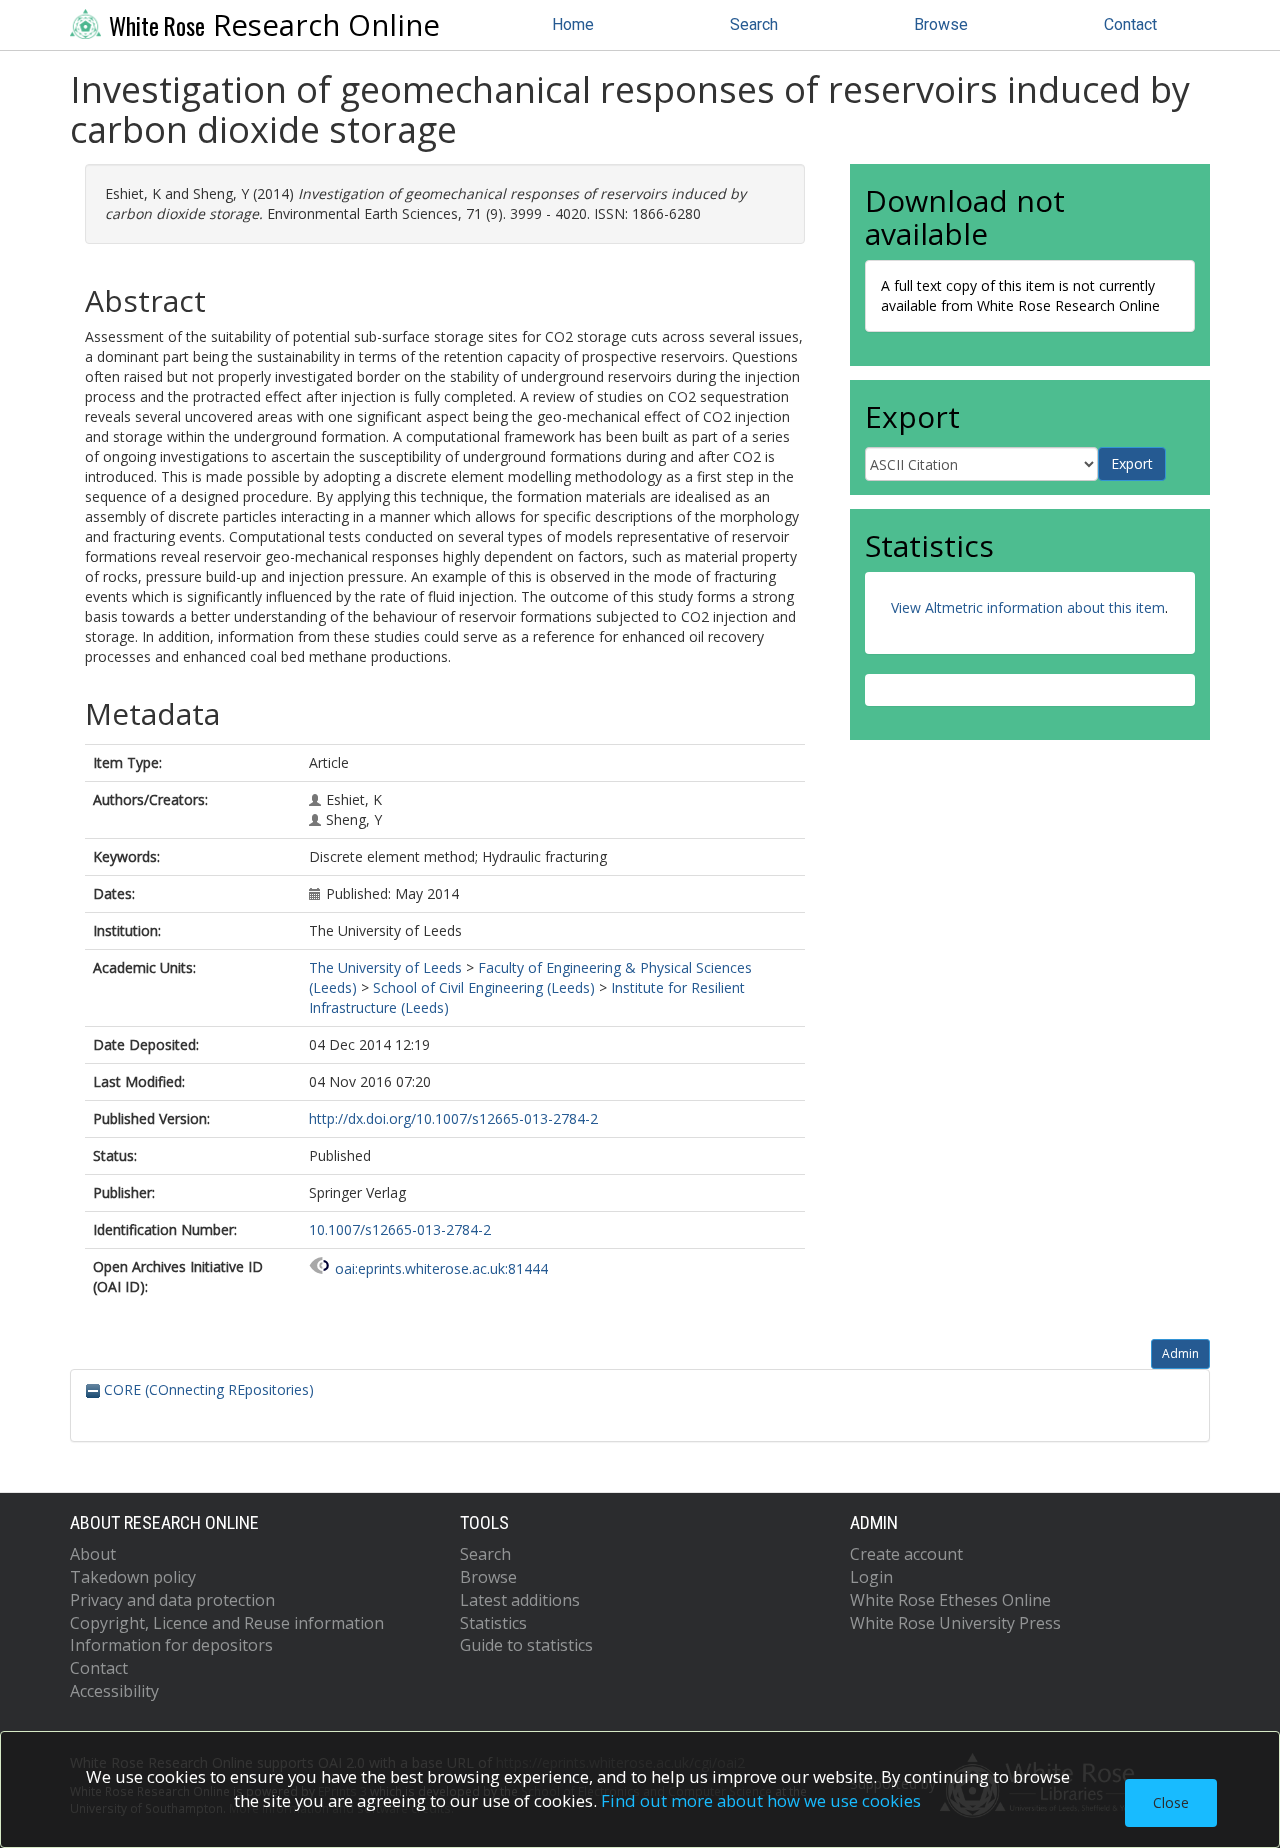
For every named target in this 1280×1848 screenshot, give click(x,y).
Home (573, 24)
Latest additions (520, 1600)
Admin (1180, 1353)
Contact (1130, 24)
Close (1171, 1802)
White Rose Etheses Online (950, 1600)
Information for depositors (171, 1645)
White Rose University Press (955, 1623)
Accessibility (114, 1691)
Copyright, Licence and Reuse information (227, 1623)
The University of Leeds (385, 967)
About (93, 1554)
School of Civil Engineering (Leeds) (484, 987)
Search (754, 24)
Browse (941, 24)
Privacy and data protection (172, 1600)
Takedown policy (133, 1577)
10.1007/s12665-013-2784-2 (400, 1229)
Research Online (274, 25)
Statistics (493, 1623)
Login (871, 1577)
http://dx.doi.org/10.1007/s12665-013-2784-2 (453, 1118)
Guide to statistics (526, 1645)
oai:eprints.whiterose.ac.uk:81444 (441, 1268)
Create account (906, 1554)
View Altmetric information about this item (1028, 607)
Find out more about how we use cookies (761, 1800)
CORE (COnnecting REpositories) (207, 1389)
